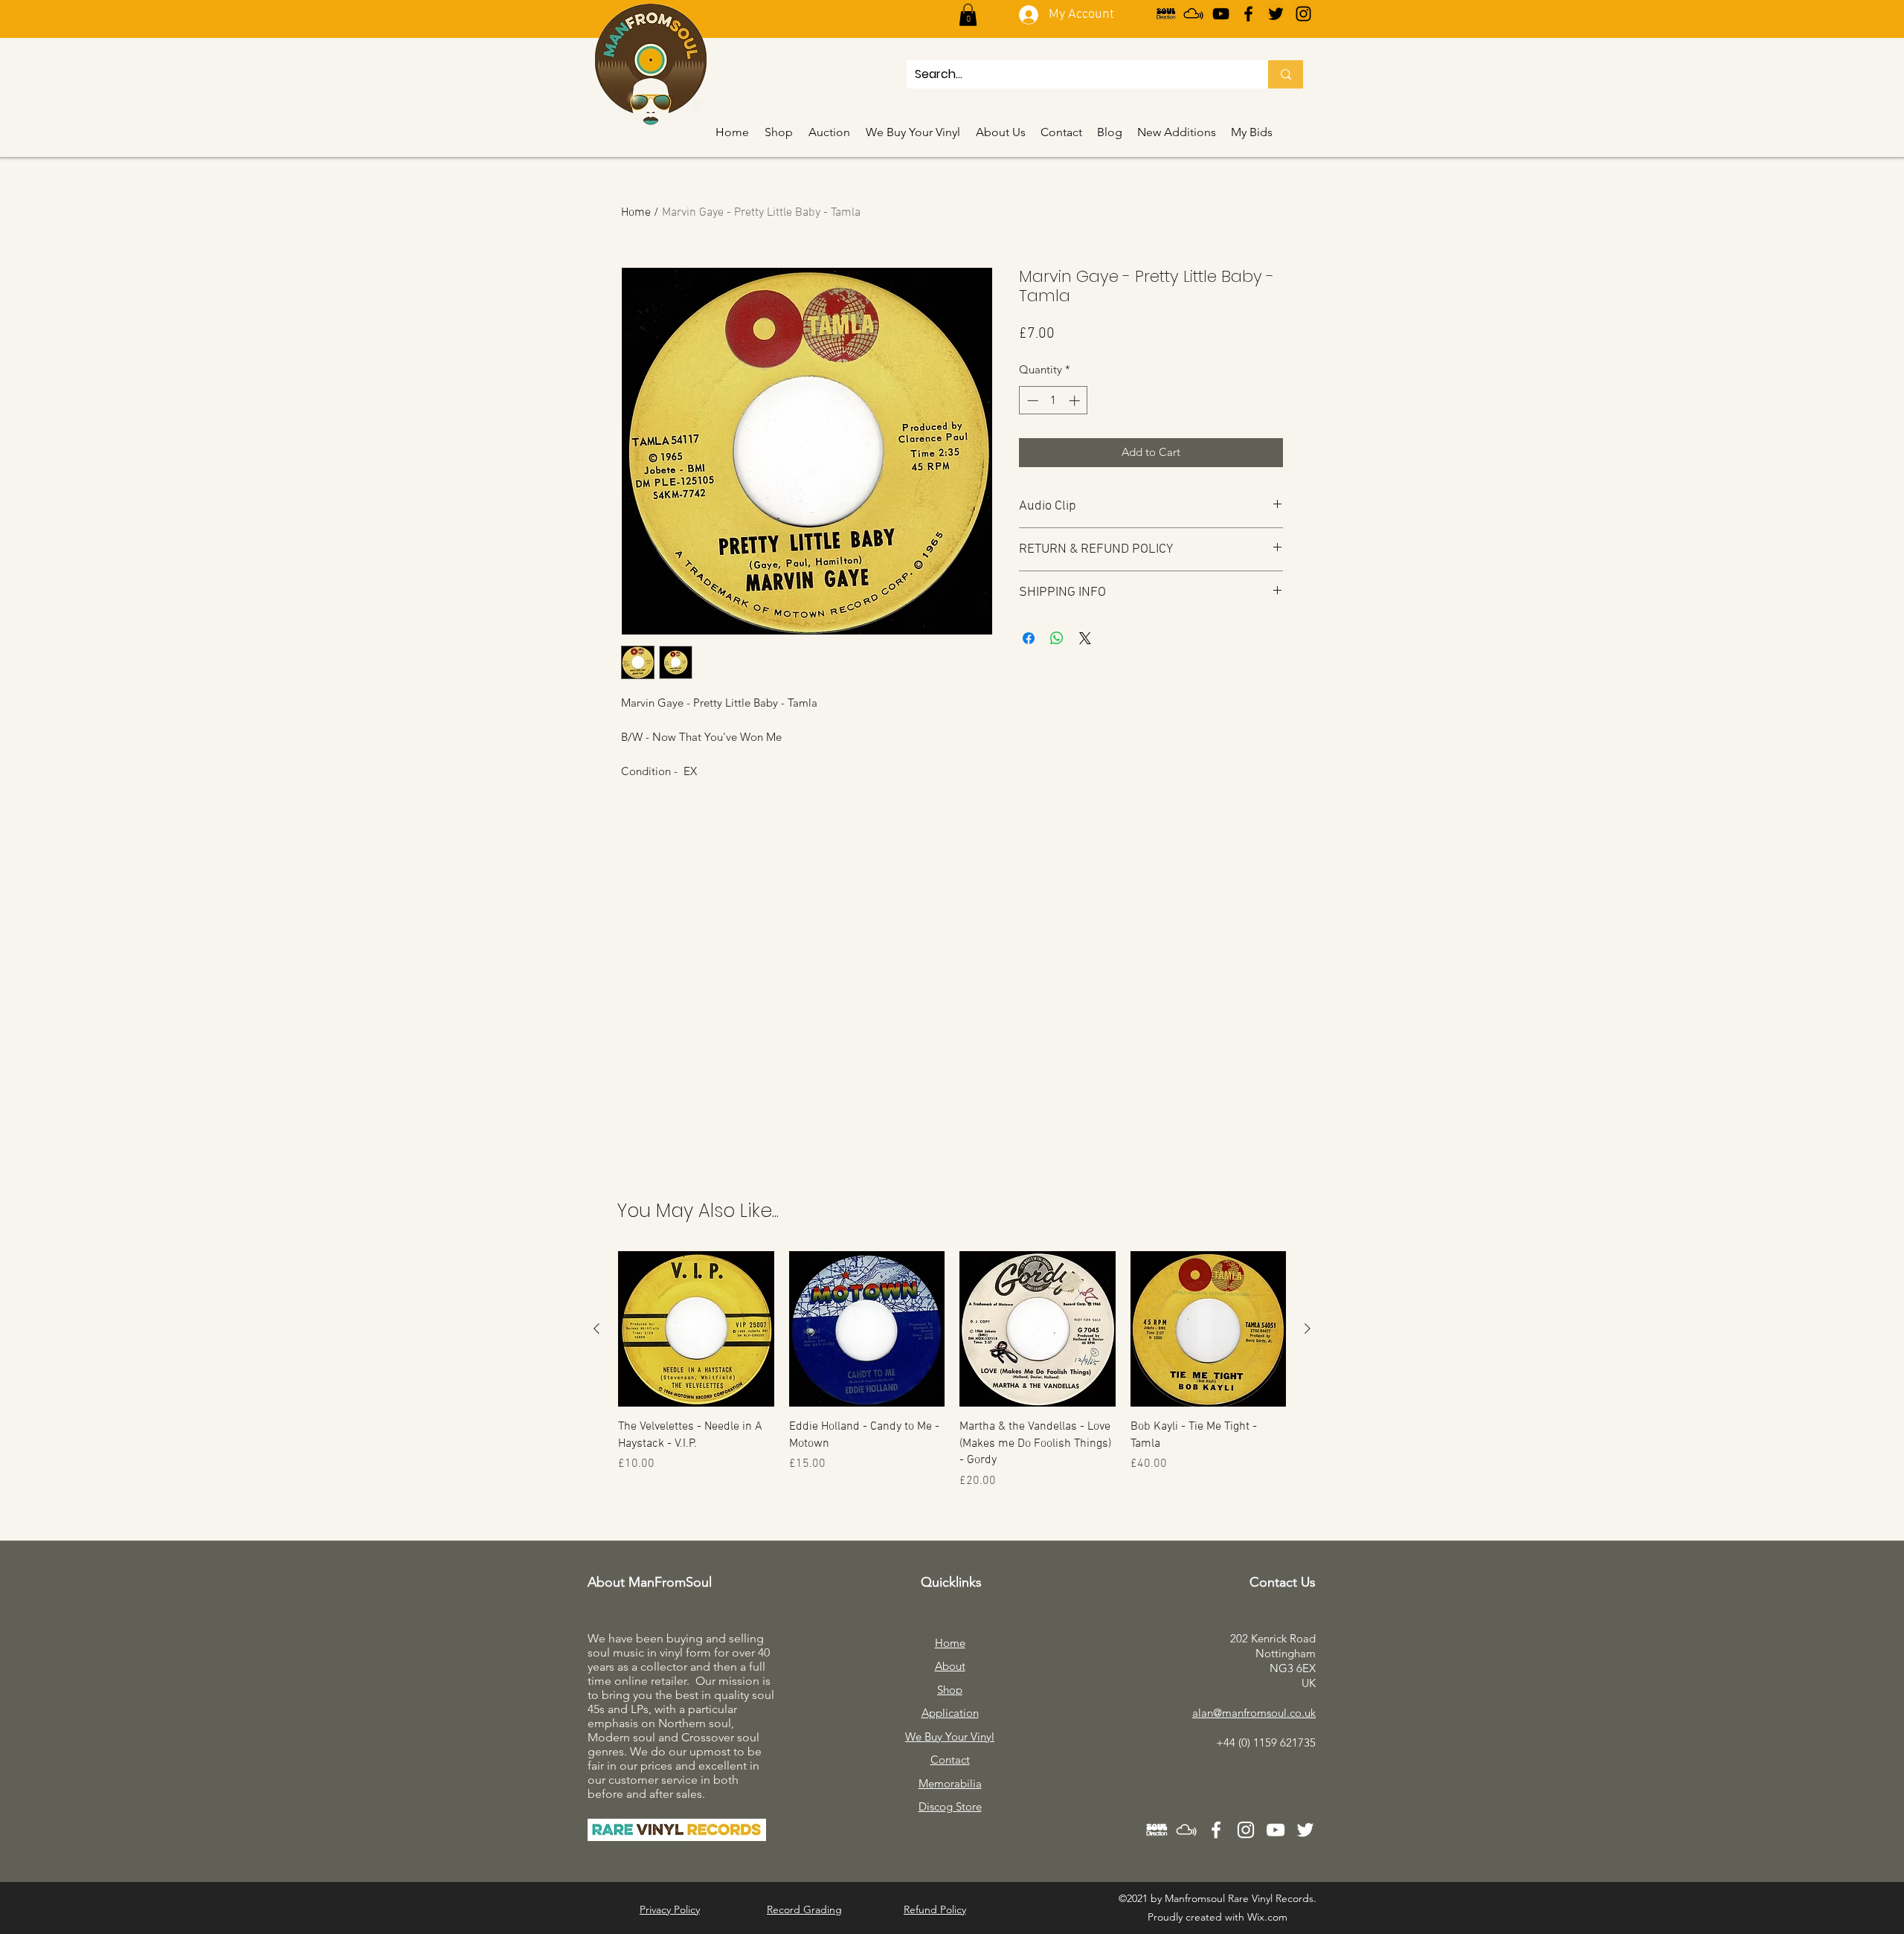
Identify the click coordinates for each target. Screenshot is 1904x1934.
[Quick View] (696, 1329)
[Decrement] (1031, 401)
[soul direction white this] (1157, 1830)
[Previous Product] (596, 1329)
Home (636, 213)
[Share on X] (1085, 638)
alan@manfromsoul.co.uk (1254, 1713)
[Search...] (1286, 74)
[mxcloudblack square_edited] (1193, 14)
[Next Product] (1308, 1329)
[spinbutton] (1054, 401)
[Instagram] (1303, 14)
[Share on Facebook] (1029, 638)
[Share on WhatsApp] (1057, 638)
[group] (952, 1371)
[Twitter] (1276, 14)
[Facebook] (1248, 14)
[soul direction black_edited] (1166, 14)
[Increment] (1076, 401)
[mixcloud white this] (1186, 1830)
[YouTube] (1221, 14)
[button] (968, 15)
